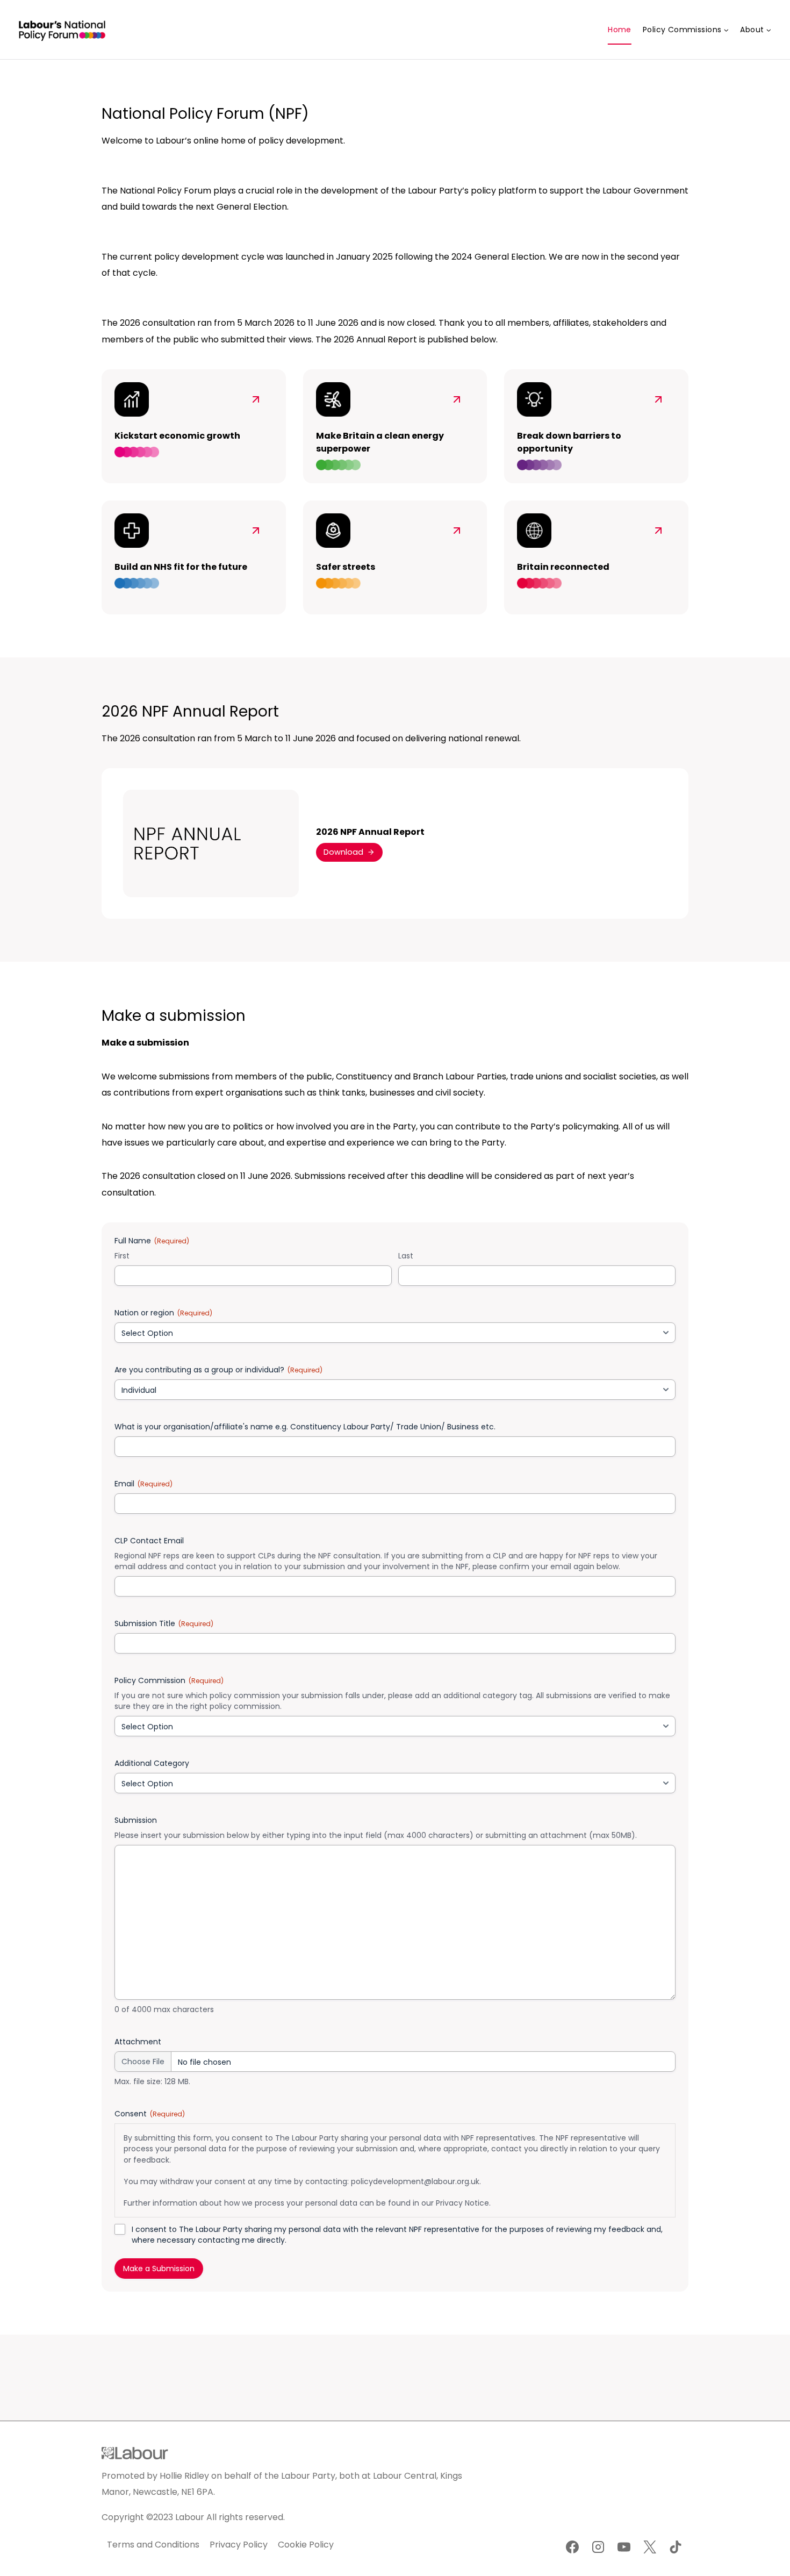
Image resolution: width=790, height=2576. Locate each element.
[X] (650, 2547)
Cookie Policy (306, 2545)
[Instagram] (598, 2547)
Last (406, 1256)
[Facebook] (572, 2547)
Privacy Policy (239, 2545)
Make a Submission (159, 2269)
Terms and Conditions (153, 2545)
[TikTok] (676, 2547)
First (122, 1256)
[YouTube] (624, 2547)
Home (620, 30)
